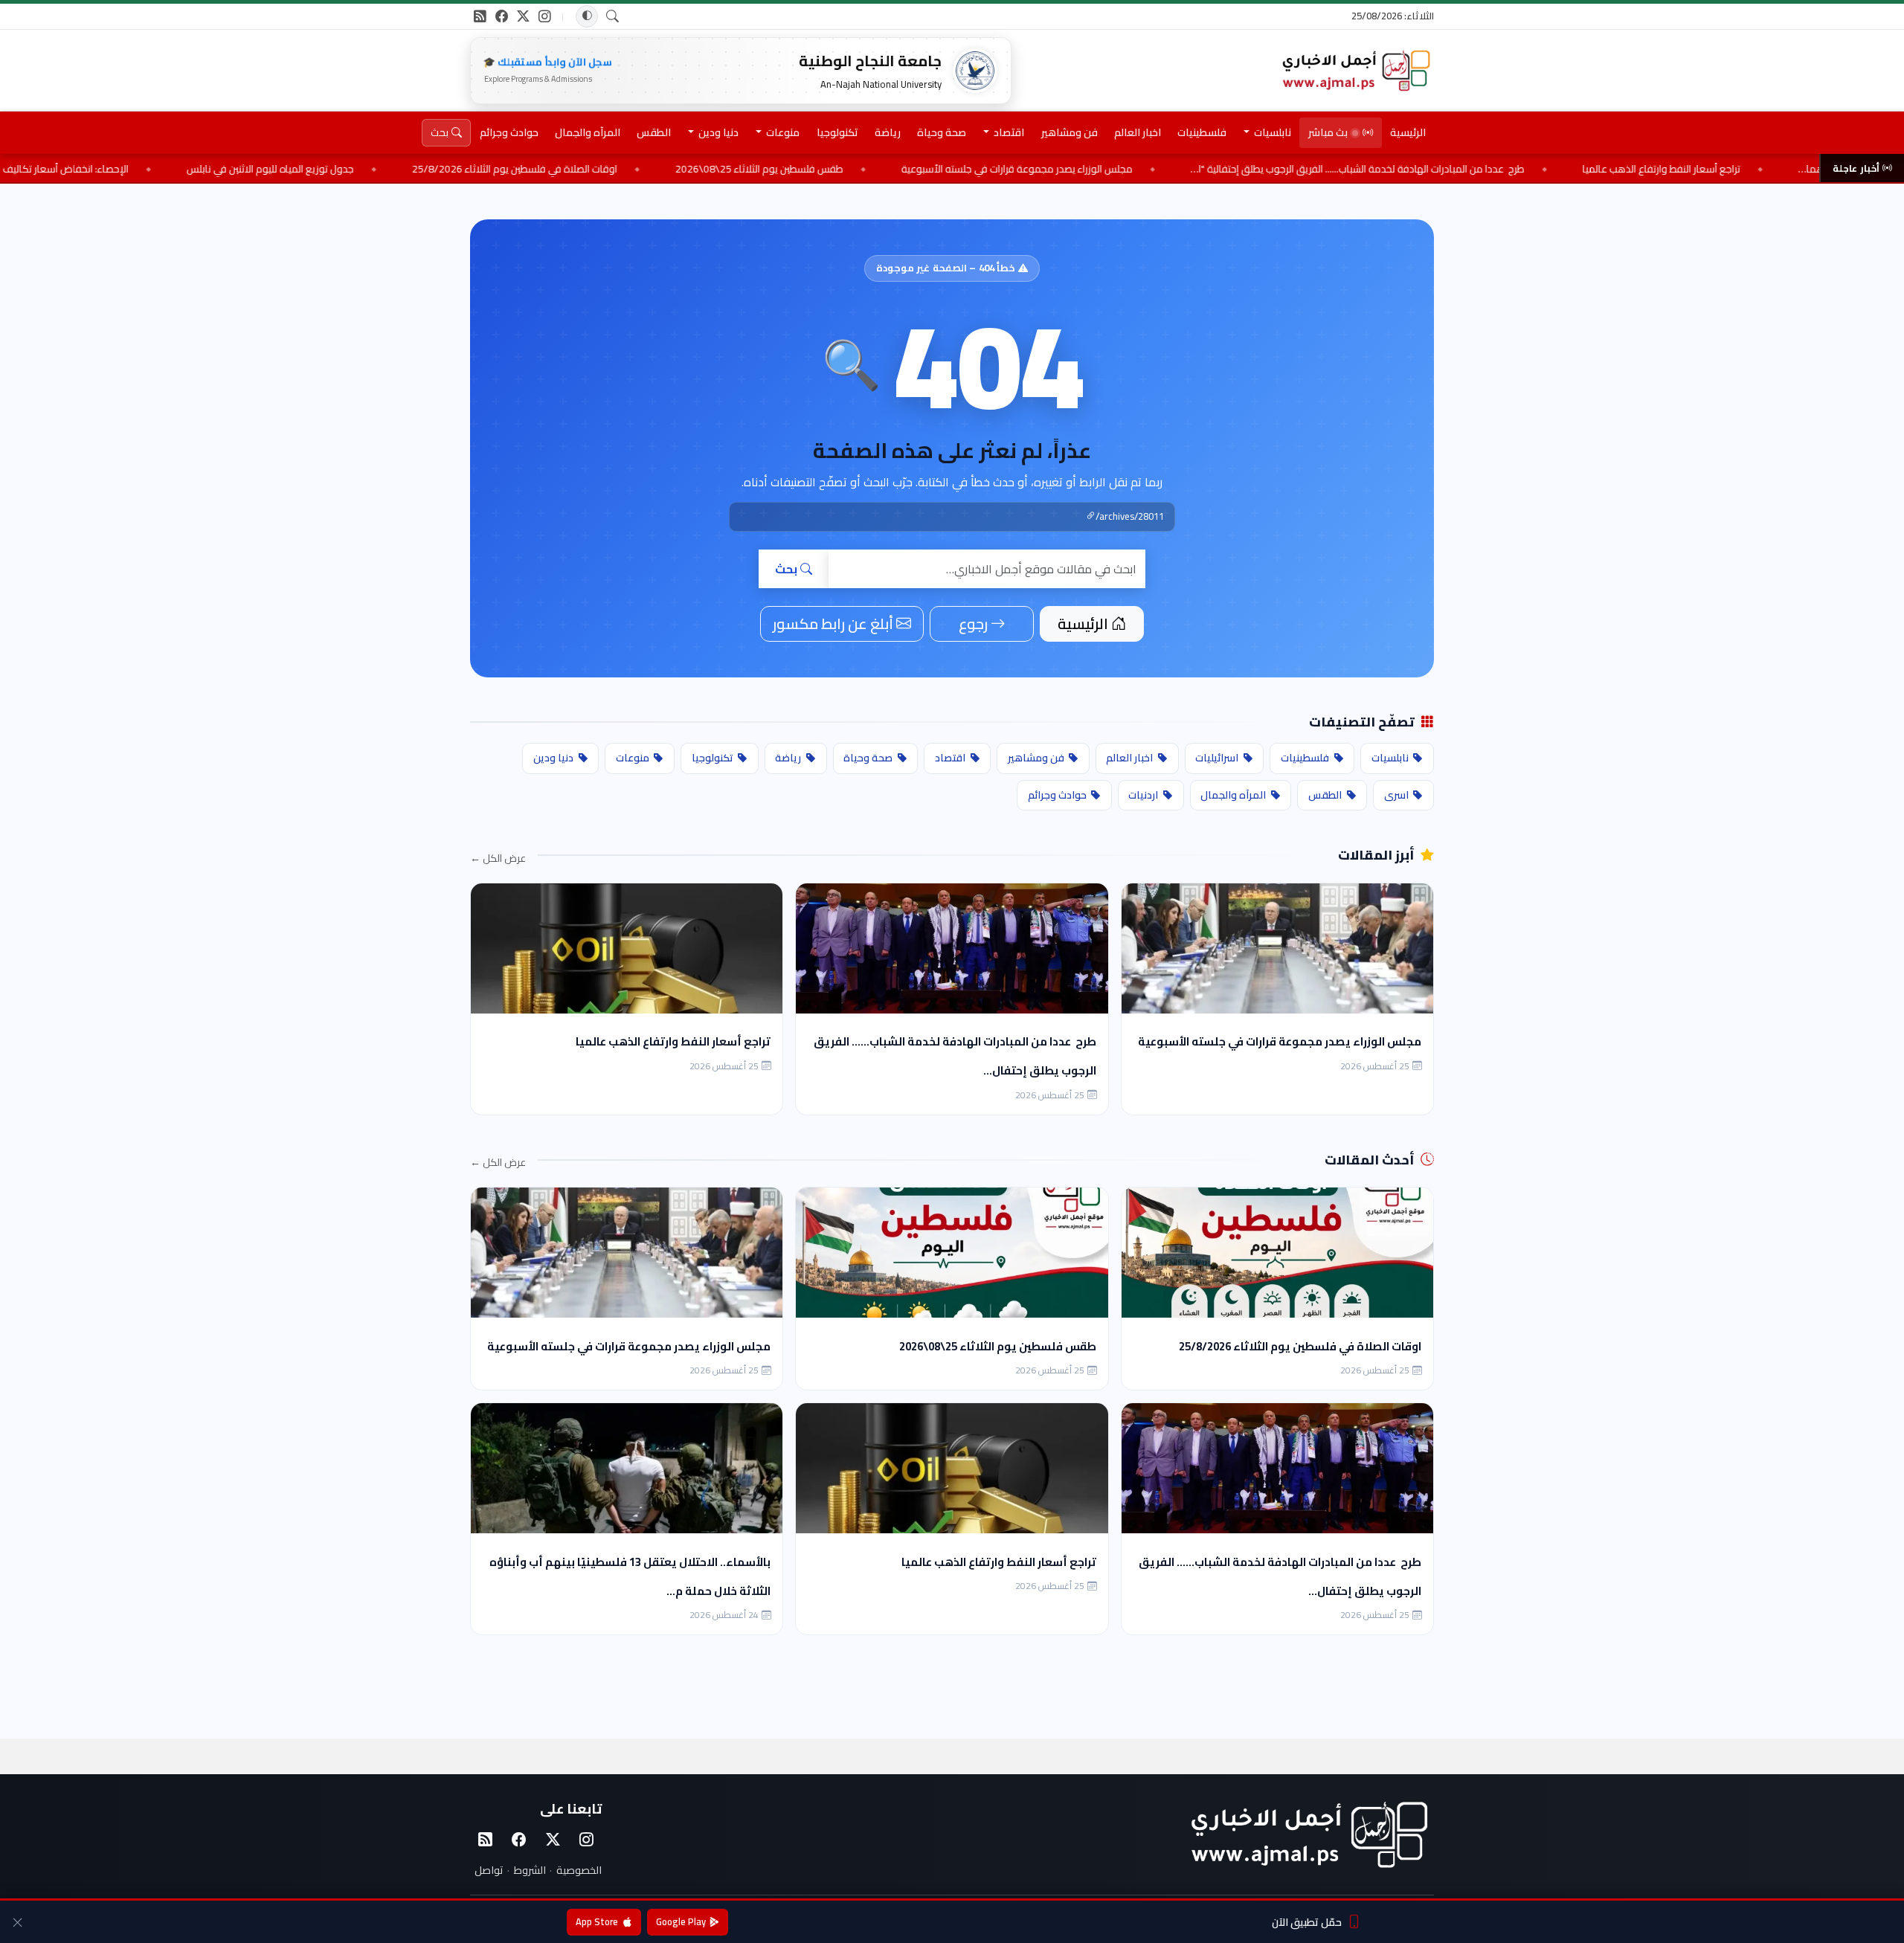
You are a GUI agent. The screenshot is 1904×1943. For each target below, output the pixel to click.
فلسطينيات (1202, 132)
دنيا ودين (553, 758)
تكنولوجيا (837, 132)
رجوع (973, 623)
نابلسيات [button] (1271, 132)
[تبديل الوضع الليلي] (587, 16)
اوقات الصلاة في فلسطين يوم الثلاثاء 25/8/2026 (654, 169)
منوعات (633, 758)
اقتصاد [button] (1008, 132)
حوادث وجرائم (509, 132)
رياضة (888, 132)
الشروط (530, 1870)
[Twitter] (553, 1840)
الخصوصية (579, 1870)
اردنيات (1143, 795)
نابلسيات (1390, 758)
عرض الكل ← (498, 858)
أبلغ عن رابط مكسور (833, 623)
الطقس (654, 132)
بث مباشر (1328, 132)
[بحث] (613, 17)
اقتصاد (950, 758)
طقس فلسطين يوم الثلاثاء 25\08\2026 (899, 169)
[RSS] (480, 16)
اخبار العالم (1138, 132)
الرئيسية (1408, 132)
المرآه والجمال (588, 132)
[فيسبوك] (502, 16)
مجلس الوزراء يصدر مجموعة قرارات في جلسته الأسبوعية (1157, 169)
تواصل (489, 1870)
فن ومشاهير (1070, 132)
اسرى (1396, 795)
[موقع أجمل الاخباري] (1355, 71)
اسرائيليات (1217, 758)
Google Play (681, 1921)
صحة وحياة (942, 132)
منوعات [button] (782, 132)
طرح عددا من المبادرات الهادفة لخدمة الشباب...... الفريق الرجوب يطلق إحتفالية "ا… (1498, 169)
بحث (786, 569)
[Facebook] (519, 1840)
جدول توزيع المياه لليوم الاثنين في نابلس (410, 169)
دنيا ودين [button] (717, 132)
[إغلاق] (17, 1922)
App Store (597, 1921)
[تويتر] (523, 16)
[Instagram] (587, 1840)
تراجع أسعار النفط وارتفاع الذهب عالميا (673, 1041)
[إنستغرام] (545, 16)
